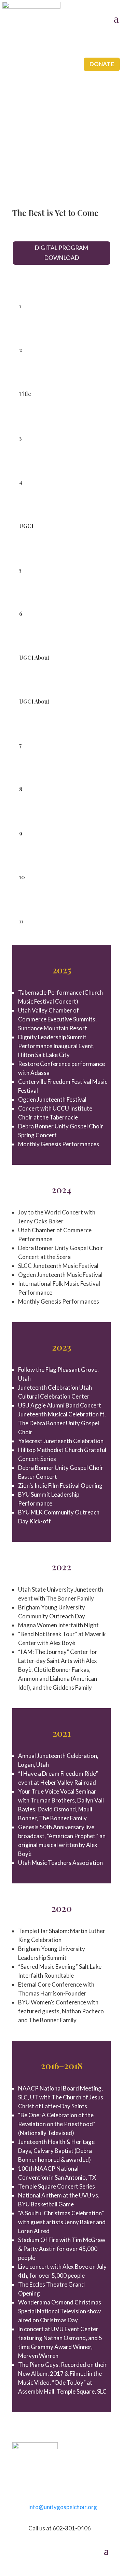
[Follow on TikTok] (31, 2484)
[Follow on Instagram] (18, 2484)
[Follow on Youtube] (45, 2484)
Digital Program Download (61, 253)
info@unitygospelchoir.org (63, 2507)
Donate (102, 64)
